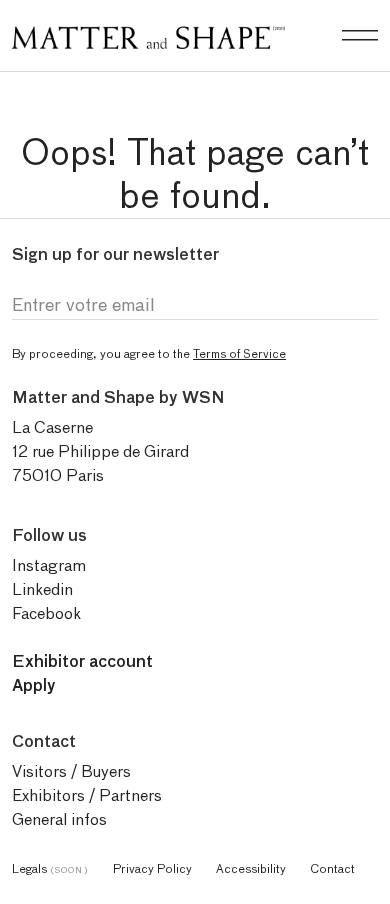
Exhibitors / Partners (87, 795)
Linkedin (42, 589)
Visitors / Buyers (71, 771)
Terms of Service (239, 353)
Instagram (49, 565)
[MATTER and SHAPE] (148, 33)
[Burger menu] (360, 36)
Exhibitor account (82, 661)
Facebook (46, 613)
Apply (34, 685)
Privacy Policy (152, 868)
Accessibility (251, 868)
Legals (50, 868)
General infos (59, 819)
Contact (332, 868)
